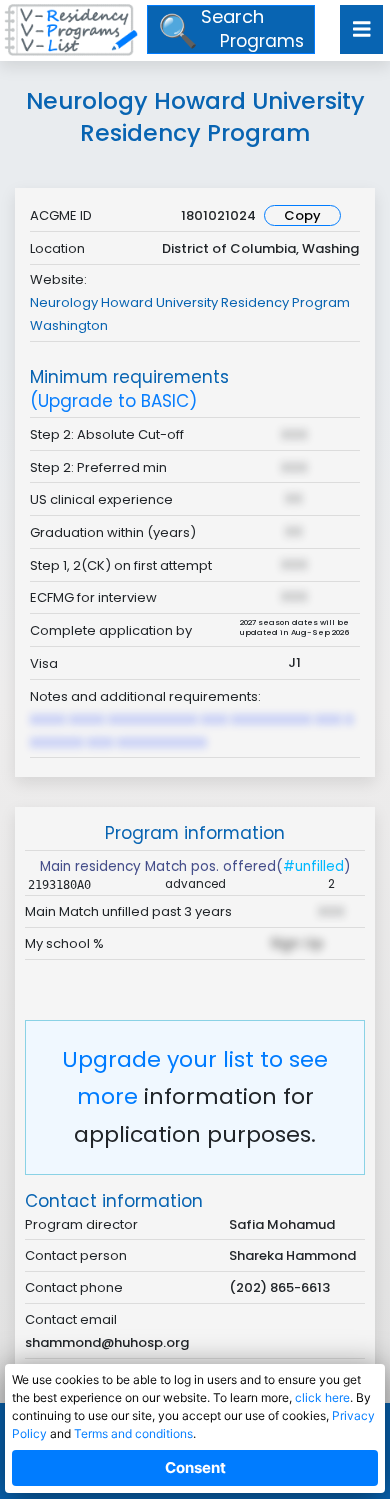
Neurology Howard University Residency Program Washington (190, 314)
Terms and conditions (133, 1433)
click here (322, 1397)
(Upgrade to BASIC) (113, 401)
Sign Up (297, 943)
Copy (302, 215)
